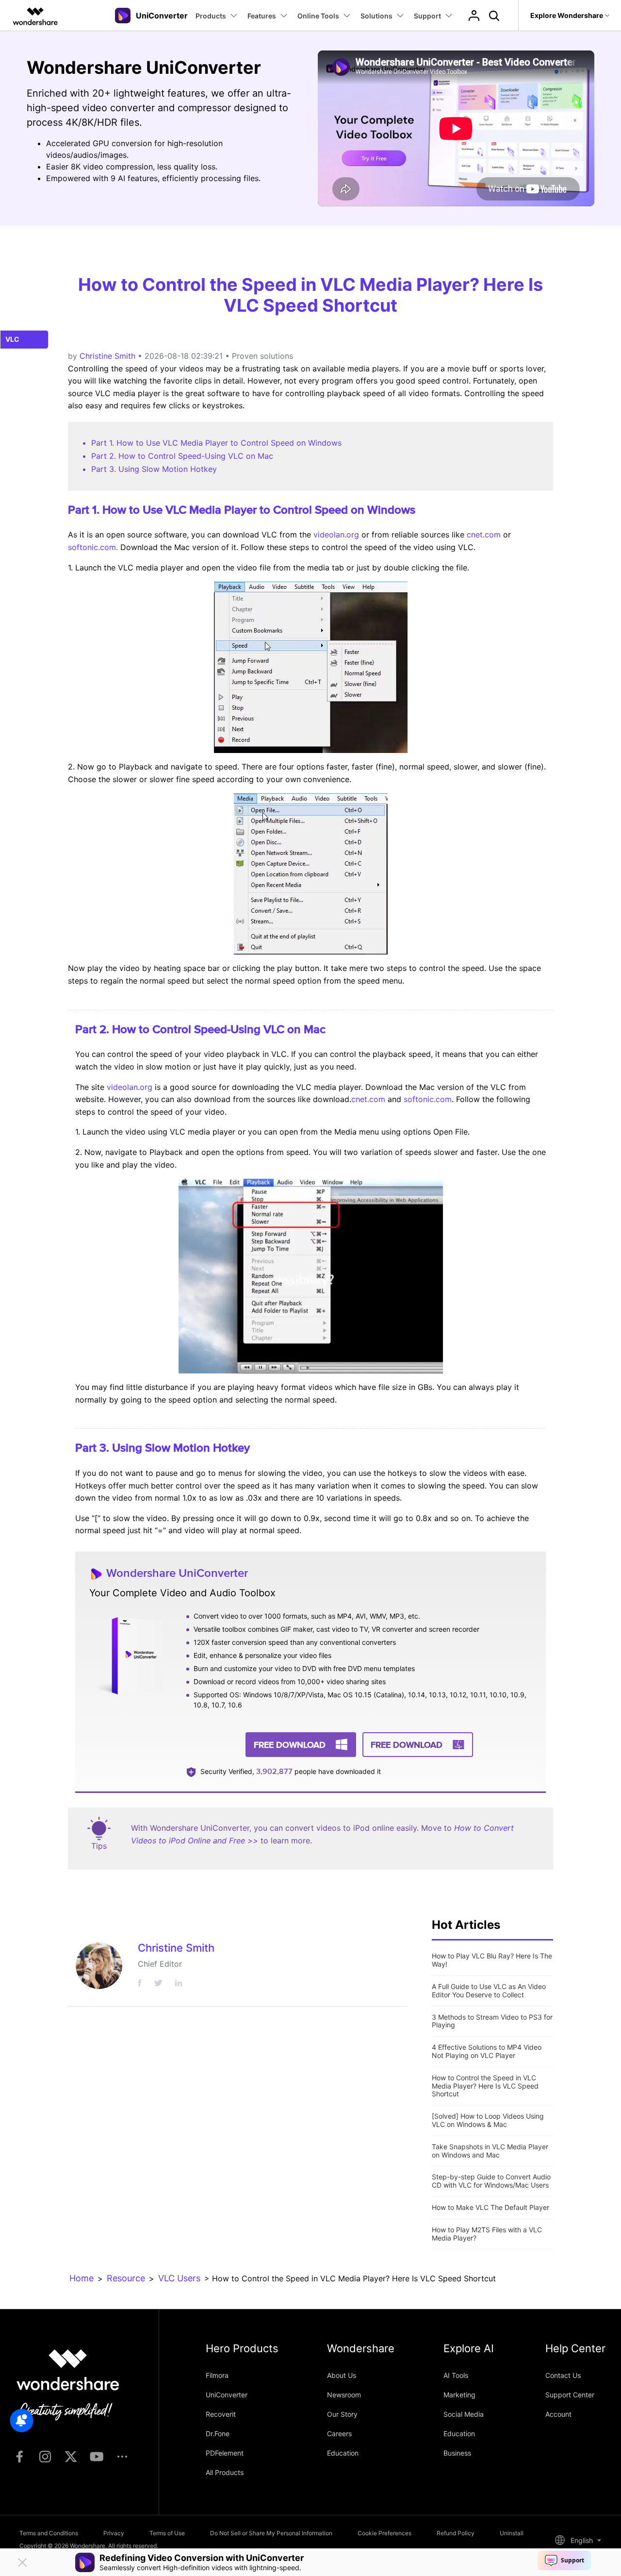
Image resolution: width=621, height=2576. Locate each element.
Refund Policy (456, 2533)
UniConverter (227, 2395)
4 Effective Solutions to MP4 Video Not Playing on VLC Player (487, 2051)
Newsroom (344, 2395)
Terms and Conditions (49, 2533)
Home (82, 2278)
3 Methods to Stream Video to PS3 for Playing (492, 2021)
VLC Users (179, 2278)
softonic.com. (93, 547)
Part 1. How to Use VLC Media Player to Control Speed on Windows (216, 443)
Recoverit (221, 2414)
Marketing (459, 2395)
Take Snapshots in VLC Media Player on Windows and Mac (490, 2151)
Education (343, 2453)
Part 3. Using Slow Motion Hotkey (154, 469)
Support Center (570, 2395)
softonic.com (428, 1099)
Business (457, 2453)
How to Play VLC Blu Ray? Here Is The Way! (492, 1960)
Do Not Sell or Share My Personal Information (271, 2533)
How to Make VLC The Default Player (490, 2207)
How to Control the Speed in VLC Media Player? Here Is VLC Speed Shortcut (485, 2086)
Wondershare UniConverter (177, 1573)
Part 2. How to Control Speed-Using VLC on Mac (182, 456)
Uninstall (512, 2533)
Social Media (464, 2414)
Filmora (217, 2375)
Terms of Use (167, 2533)
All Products (225, 2472)
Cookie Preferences (384, 2533)
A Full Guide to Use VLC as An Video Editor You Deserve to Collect (489, 1991)
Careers (339, 2434)
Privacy (114, 2533)
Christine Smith (107, 356)
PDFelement (225, 2453)
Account (558, 2414)
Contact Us (563, 2375)
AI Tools (456, 2375)
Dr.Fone (218, 2434)
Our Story (342, 2414)
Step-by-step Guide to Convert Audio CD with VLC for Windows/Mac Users (491, 2181)
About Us (342, 2375)
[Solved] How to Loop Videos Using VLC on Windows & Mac (488, 2120)
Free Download (290, 1745)
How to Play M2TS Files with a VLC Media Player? (487, 2234)
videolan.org (336, 535)
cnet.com (484, 535)
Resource (126, 2278)
